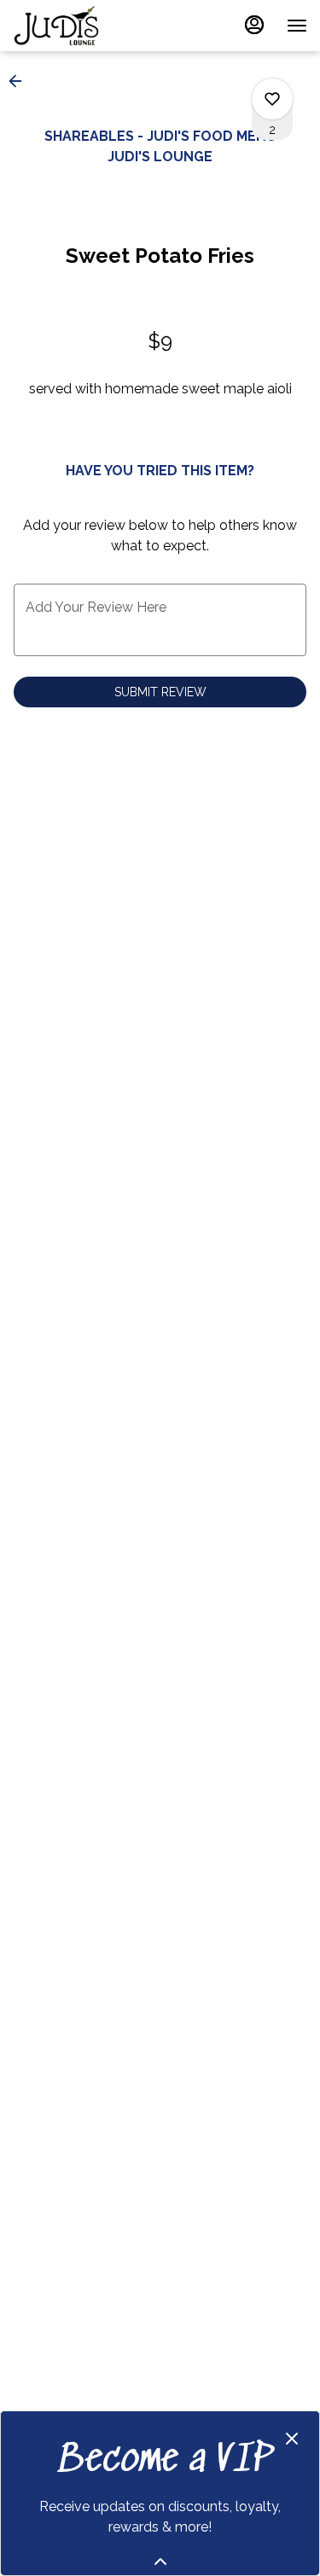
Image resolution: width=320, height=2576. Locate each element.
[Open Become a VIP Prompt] (160, 2561)
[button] (20, 81)
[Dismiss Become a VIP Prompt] (292, 2439)
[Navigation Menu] (297, 26)
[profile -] (254, 25)
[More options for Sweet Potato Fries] (272, 99)
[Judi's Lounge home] (90, 26)
